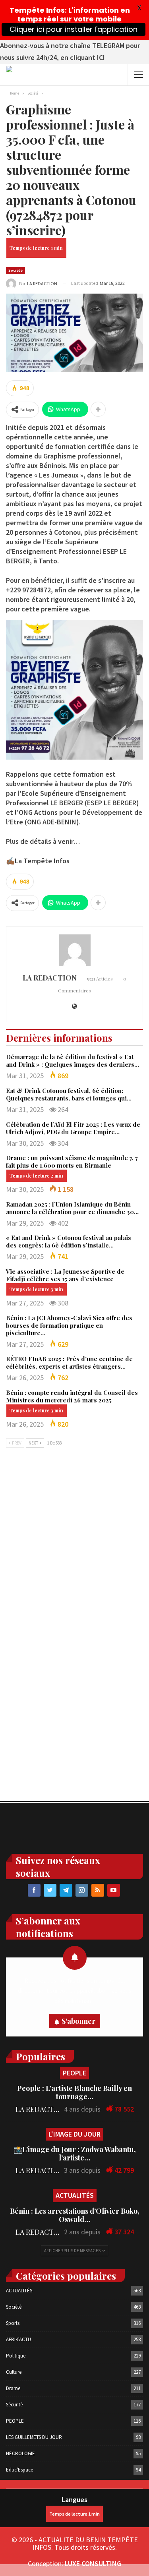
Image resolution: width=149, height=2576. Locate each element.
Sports (13, 2323)
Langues (74, 2500)
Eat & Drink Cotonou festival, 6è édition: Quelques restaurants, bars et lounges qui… (69, 1094)
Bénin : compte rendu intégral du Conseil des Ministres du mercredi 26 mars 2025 (72, 1396)
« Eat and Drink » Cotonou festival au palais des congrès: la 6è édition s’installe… (69, 1241)
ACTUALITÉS (75, 2195)
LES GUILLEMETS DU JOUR (34, 2437)
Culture (14, 2372)
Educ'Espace (19, 2470)
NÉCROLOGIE (20, 2453)
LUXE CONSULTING (93, 2563)
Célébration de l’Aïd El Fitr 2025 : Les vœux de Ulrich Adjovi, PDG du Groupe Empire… (73, 1128)
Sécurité (14, 2405)
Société (15, 270)
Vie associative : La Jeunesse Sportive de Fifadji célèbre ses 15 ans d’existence (65, 1275)
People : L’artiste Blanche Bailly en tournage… (74, 2092)
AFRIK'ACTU (18, 2339)
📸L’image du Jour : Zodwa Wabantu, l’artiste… (75, 2153)
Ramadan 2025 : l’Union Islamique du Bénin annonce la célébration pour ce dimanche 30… (72, 1208)
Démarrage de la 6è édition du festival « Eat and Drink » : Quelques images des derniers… (73, 1061)
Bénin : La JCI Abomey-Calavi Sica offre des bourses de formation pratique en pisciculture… (69, 1325)
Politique (16, 2356)
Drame (13, 2388)
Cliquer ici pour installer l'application (74, 29)
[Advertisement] (74, 1539)
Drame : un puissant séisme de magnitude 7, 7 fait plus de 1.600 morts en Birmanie (72, 1161)
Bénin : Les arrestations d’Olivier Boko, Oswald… (75, 2215)
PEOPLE (74, 2073)
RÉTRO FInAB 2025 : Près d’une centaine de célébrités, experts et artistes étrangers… (69, 1362)
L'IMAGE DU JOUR (74, 2134)
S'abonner (78, 2021)
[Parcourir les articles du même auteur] (74, 950)
